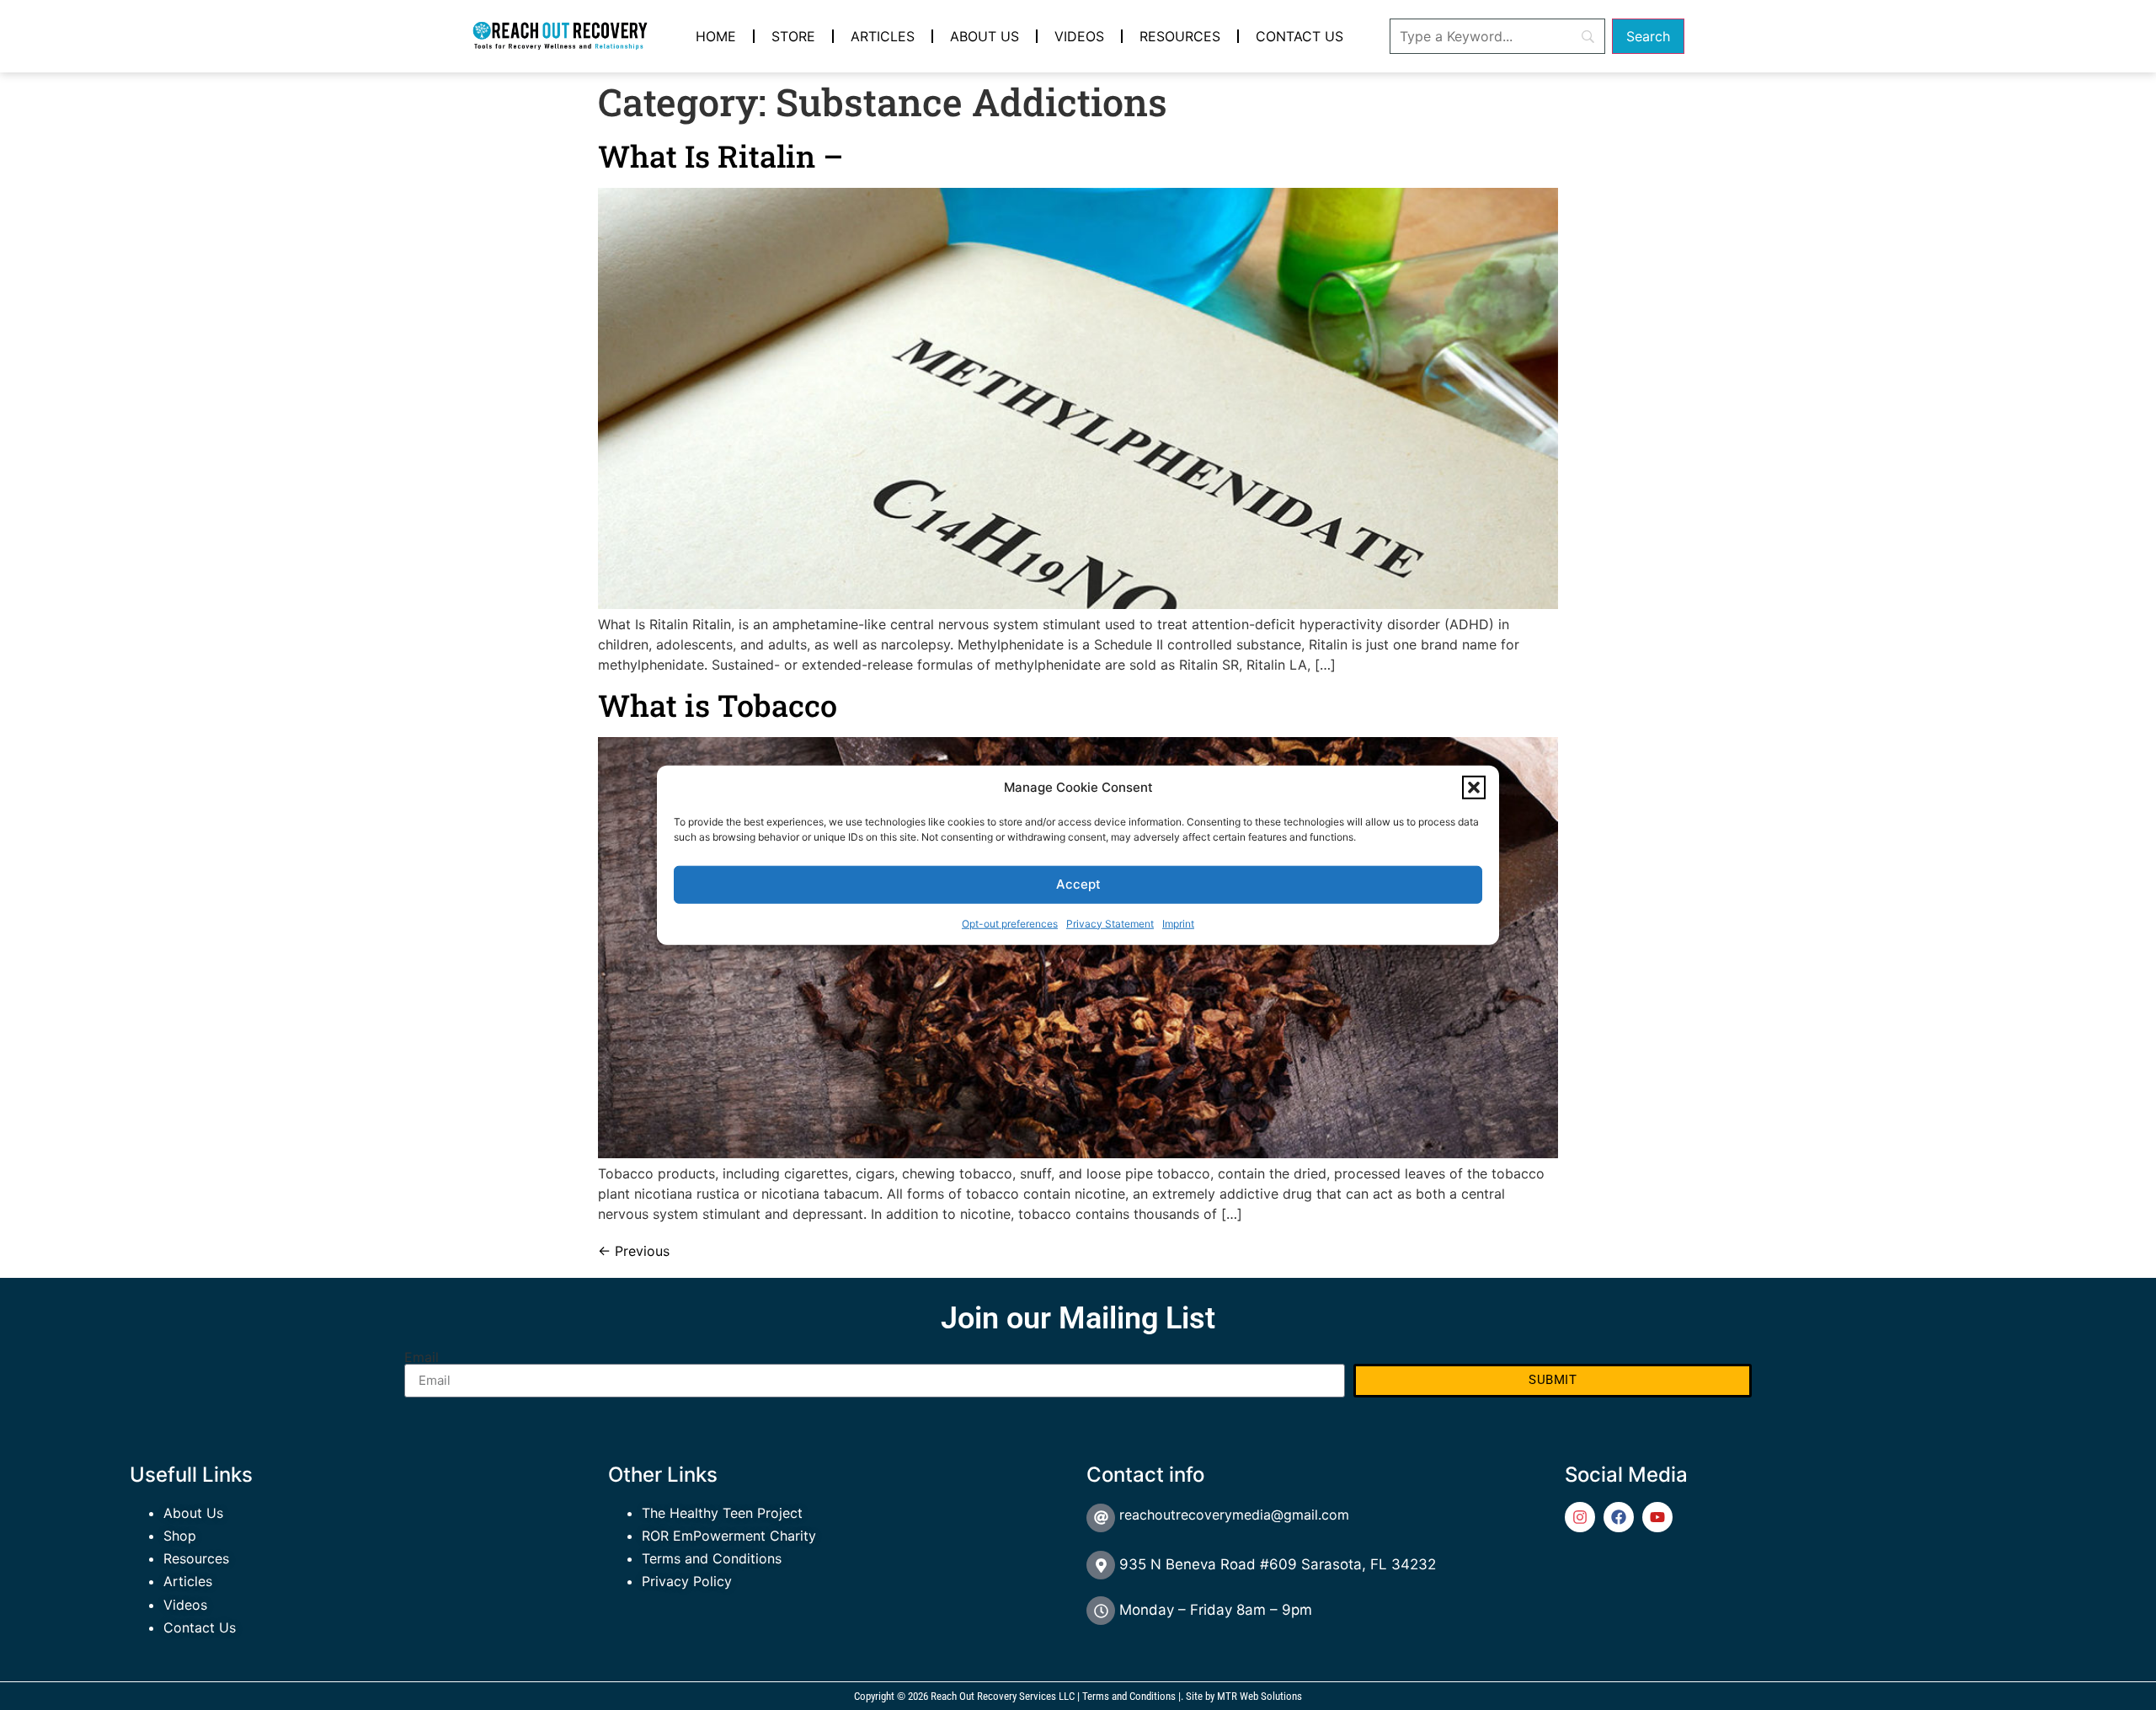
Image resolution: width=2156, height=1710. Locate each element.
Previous (634, 1251)
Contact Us (1299, 36)
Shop (180, 1536)
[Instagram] (1580, 1517)
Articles (883, 36)
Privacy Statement (1110, 923)
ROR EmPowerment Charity (729, 1536)
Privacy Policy (687, 1581)
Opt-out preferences (1010, 923)
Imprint (1178, 923)
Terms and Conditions (712, 1558)
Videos (1079, 36)
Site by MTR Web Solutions (1244, 1696)
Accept (1078, 884)
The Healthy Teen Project (722, 1513)
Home (716, 36)
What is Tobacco (718, 705)
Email (422, 1357)
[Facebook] (1619, 1517)
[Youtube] (1657, 1517)
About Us (985, 36)
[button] (1474, 788)
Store (793, 36)
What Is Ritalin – (720, 156)
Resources (1180, 36)
